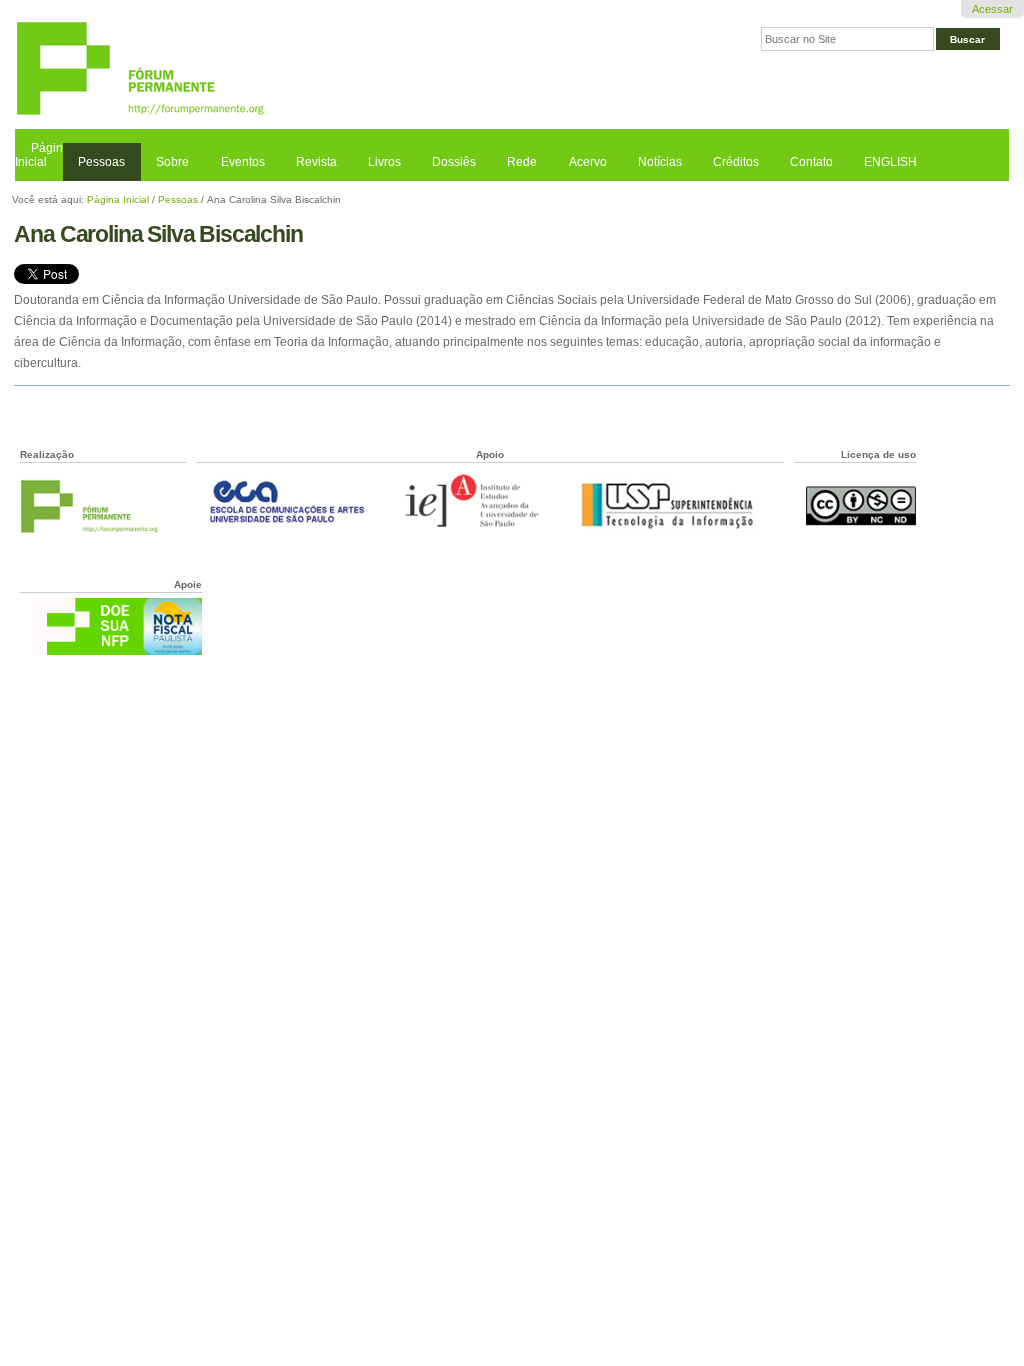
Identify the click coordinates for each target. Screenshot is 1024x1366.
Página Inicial (42, 155)
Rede (522, 162)
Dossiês (454, 162)
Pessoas (101, 162)
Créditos (736, 162)
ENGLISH (890, 162)
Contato (811, 162)
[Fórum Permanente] (263, 69)
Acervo (588, 162)
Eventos (243, 162)
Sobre (172, 162)
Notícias (660, 162)
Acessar (992, 9)
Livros (384, 162)
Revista (316, 162)
